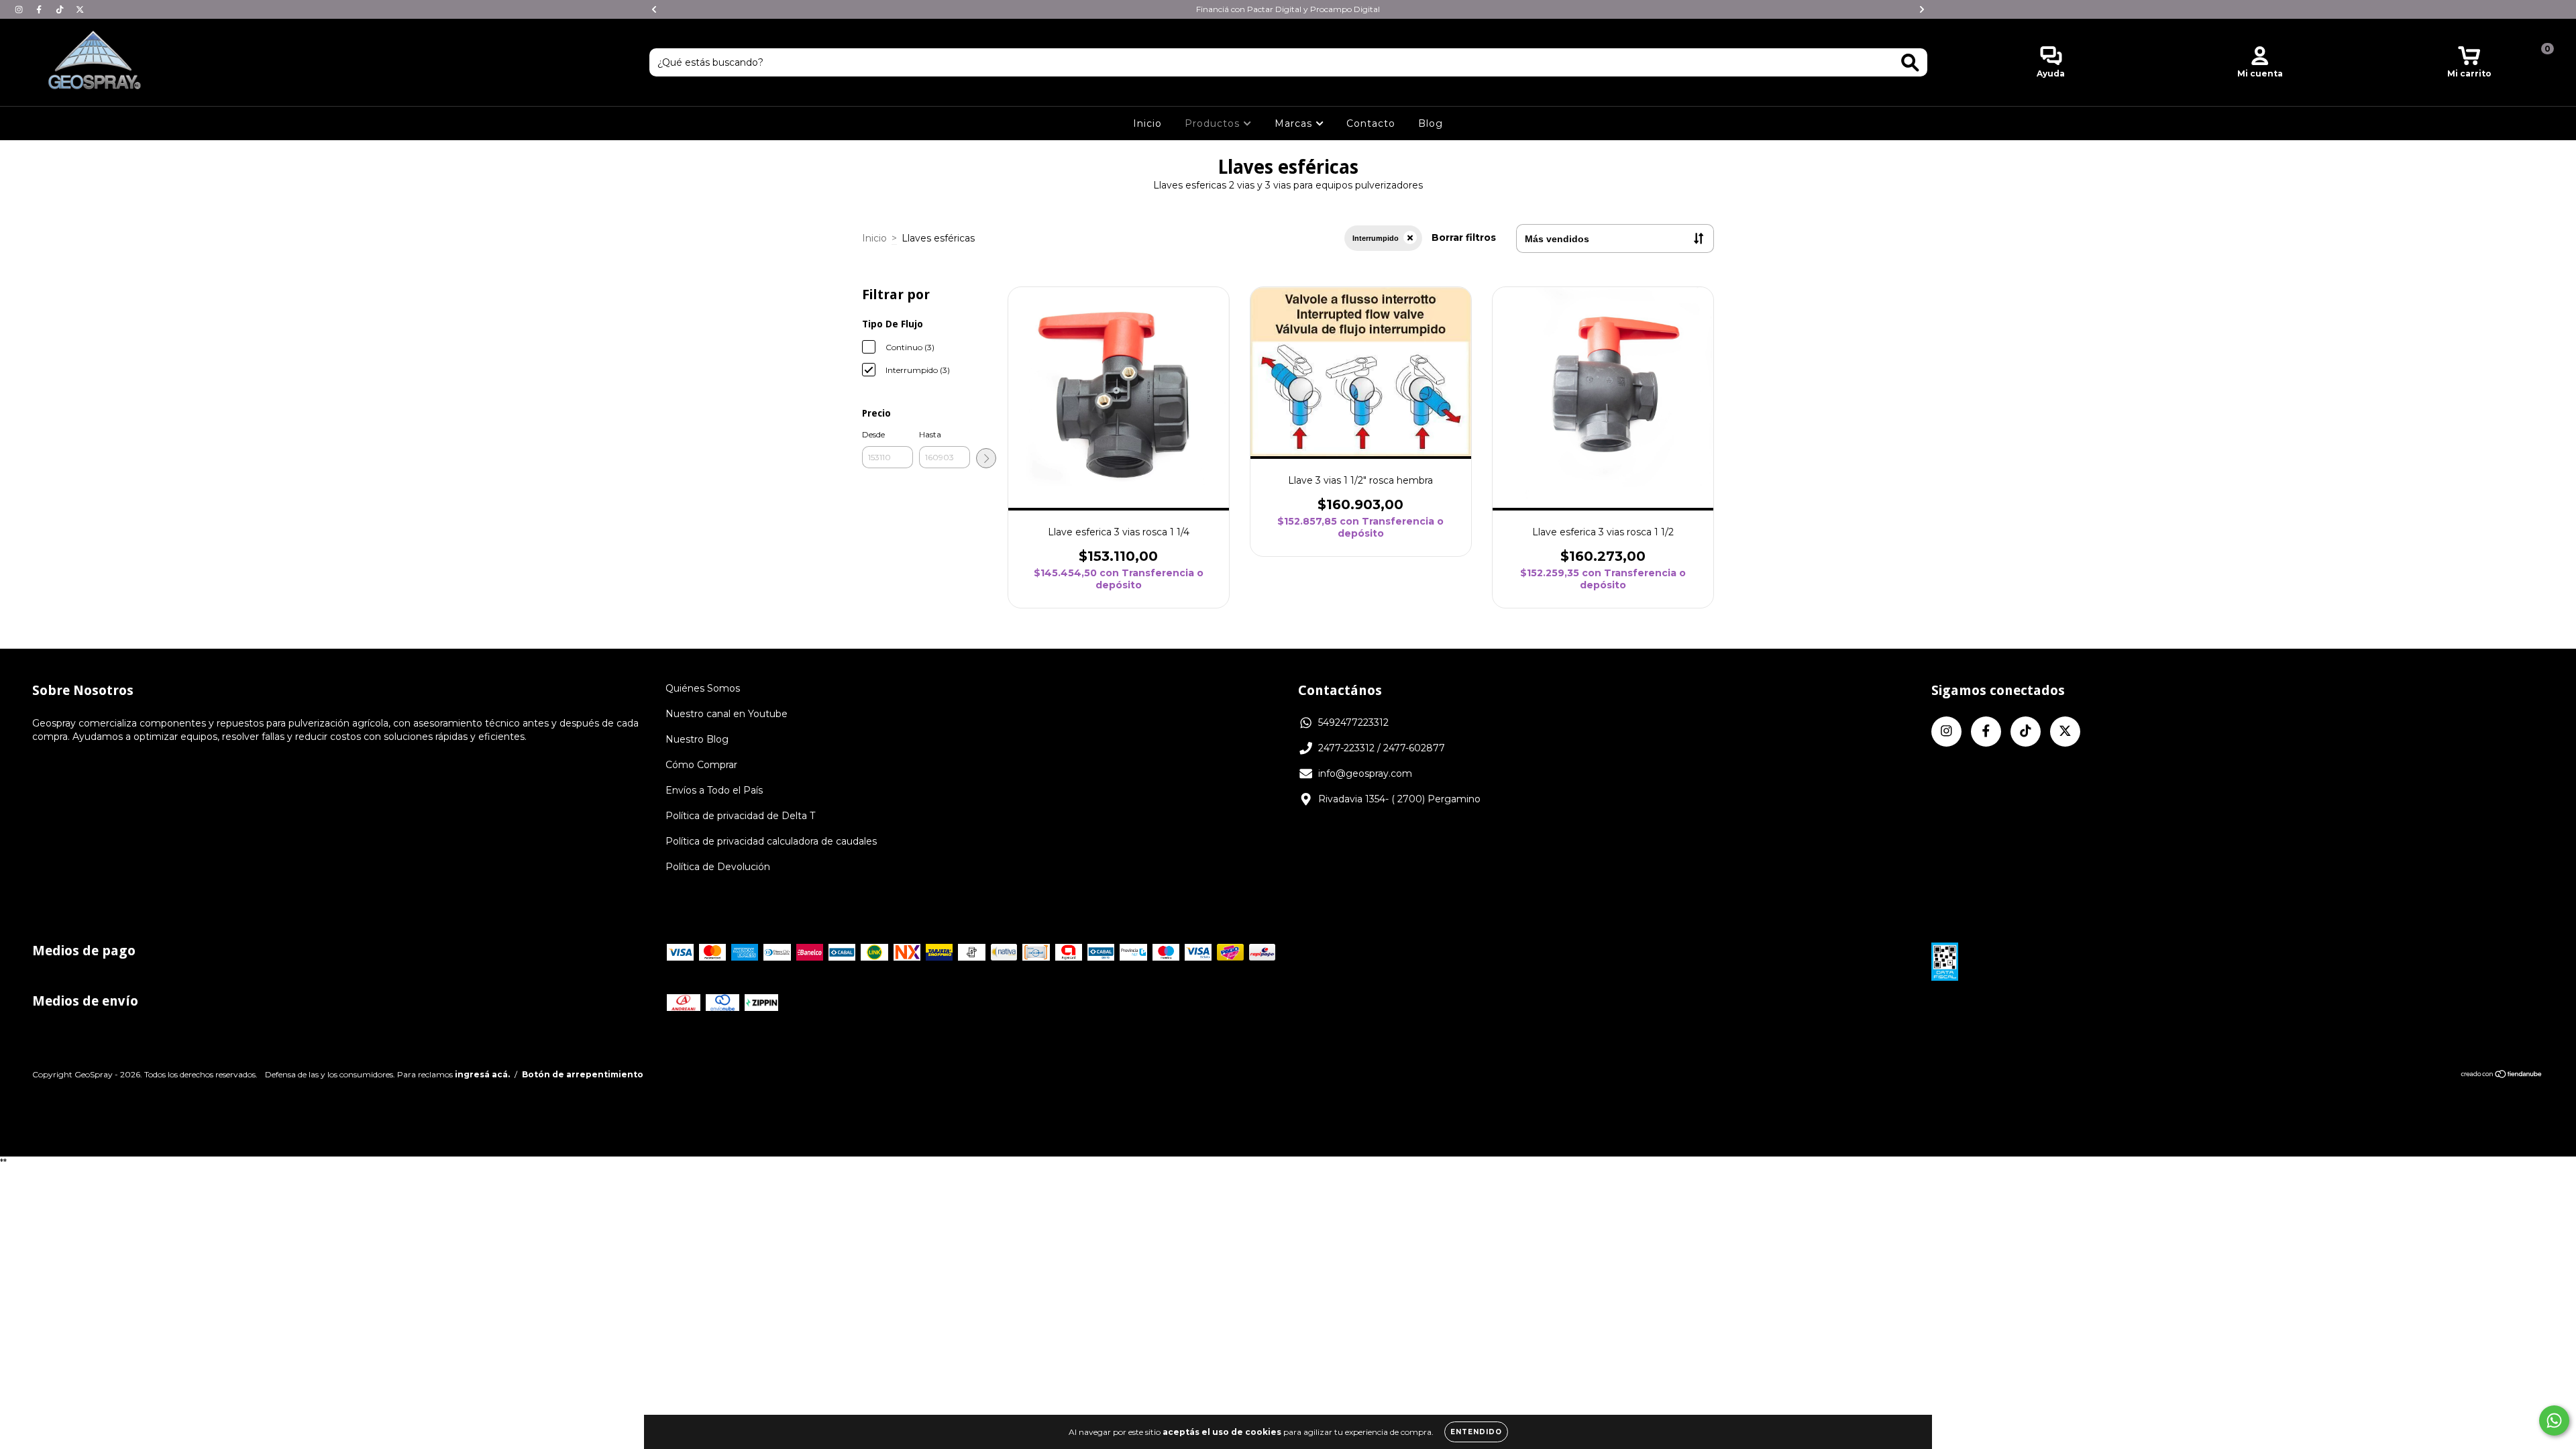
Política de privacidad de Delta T (740, 816)
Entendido (1476, 1432)
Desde (873, 434)
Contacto (1371, 123)
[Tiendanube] (2502, 1076)
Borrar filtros (1464, 237)
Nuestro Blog (697, 739)
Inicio (1147, 123)
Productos (1214, 123)
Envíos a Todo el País (714, 790)
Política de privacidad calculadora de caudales (771, 841)
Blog (1431, 123)
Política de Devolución (718, 867)
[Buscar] (1910, 63)
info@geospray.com (1365, 773)
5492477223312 (1353, 722)
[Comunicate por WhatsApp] (2554, 1420)
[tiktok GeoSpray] (61, 9)
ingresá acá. (482, 1074)
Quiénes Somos (703, 688)
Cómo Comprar (701, 765)
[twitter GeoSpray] (80, 9)
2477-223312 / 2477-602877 (1382, 748)
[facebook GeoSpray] (40, 9)
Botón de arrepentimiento (583, 1074)
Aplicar (986, 458)
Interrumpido (1376, 238)
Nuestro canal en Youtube (727, 714)
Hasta (930, 434)
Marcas (1295, 123)
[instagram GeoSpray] (20, 9)
